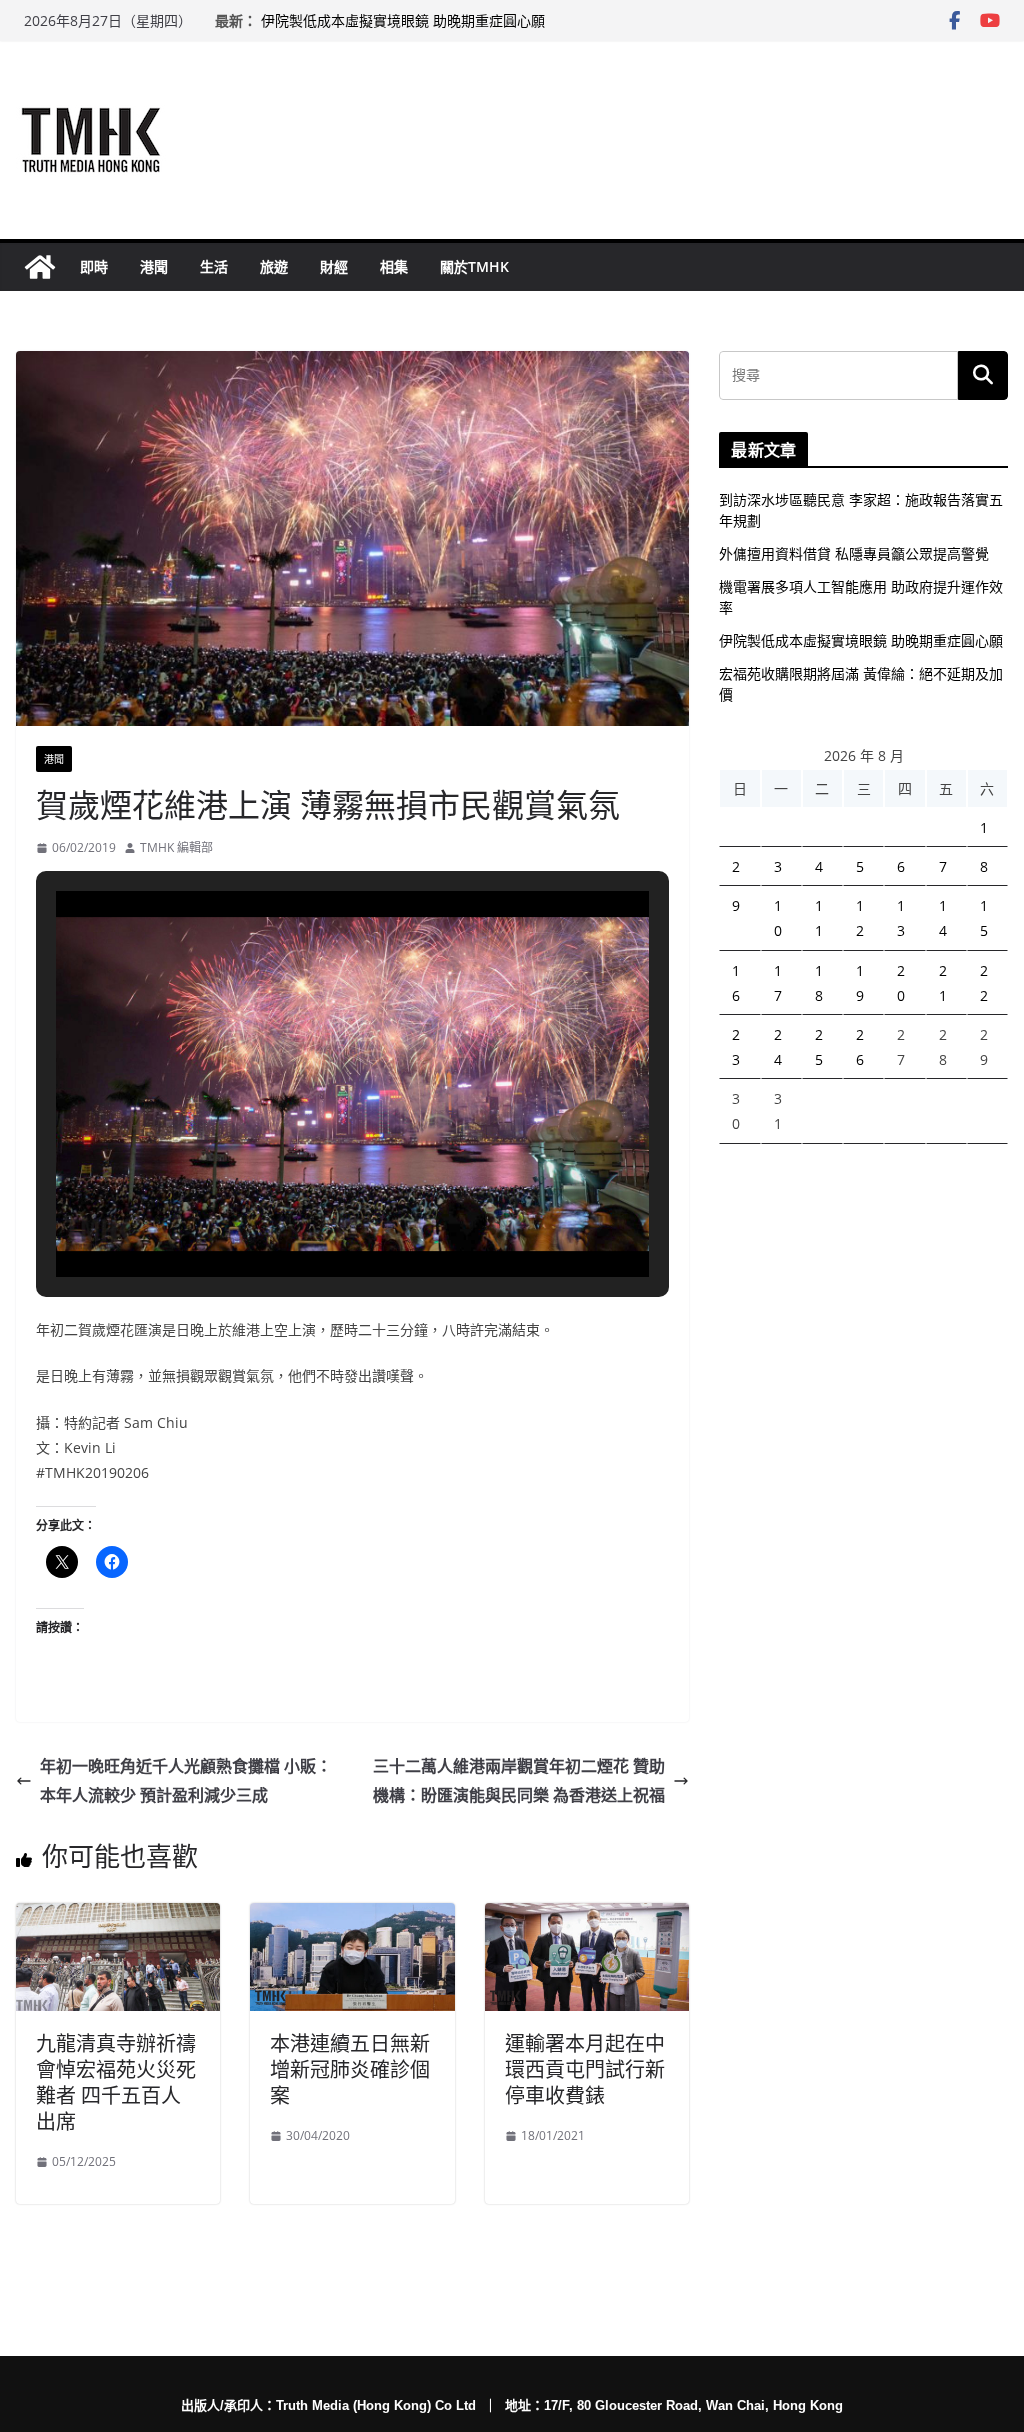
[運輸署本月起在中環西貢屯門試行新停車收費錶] (587, 1917)
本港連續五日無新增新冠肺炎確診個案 (350, 2069)
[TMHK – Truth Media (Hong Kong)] (40, 267)
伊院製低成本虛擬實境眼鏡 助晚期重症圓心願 (403, 20)
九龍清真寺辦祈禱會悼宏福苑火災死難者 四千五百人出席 (116, 2082)
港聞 (154, 266)
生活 (214, 266)
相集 (394, 266)
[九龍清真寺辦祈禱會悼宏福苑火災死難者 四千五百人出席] (118, 1917)
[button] (307, 1220)
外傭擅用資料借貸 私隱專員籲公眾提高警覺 (854, 553)
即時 (94, 266)
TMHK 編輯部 (176, 847)
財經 (334, 266)
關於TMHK (474, 266)
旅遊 (274, 266)
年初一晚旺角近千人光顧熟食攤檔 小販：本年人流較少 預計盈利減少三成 (186, 1780)
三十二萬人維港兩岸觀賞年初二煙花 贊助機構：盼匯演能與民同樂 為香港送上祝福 (519, 1780)
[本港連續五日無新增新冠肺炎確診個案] (352, 1917)
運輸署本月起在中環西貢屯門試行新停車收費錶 (585, 2069)
